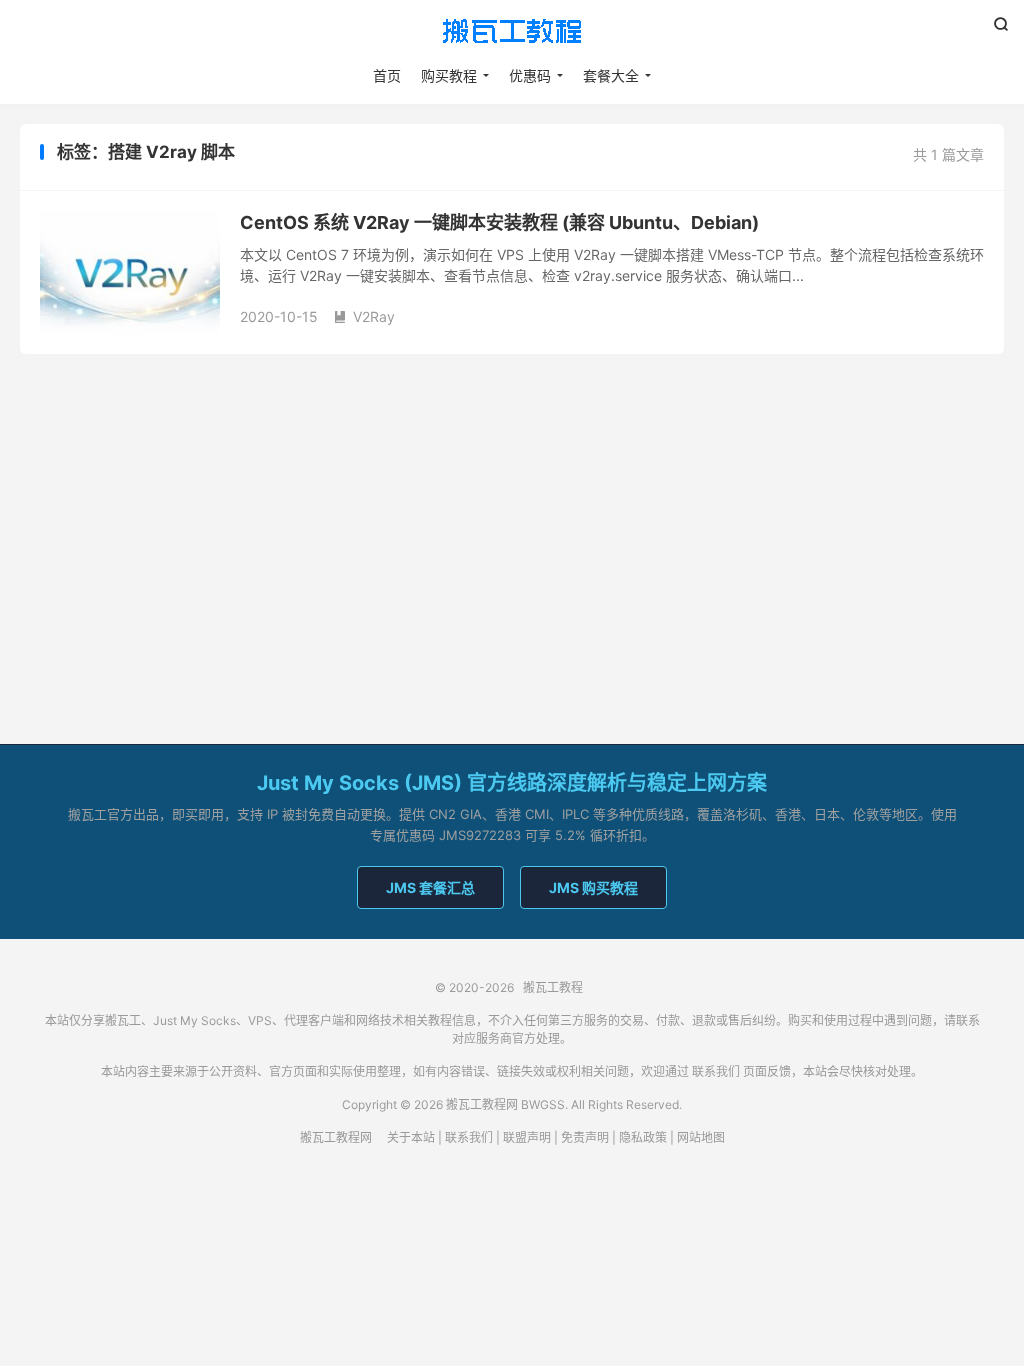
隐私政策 (643, 1137)
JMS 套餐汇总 (430, 887)
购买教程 (449, 75)
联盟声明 (527, 1137)
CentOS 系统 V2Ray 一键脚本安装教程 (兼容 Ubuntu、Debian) (499, 222)
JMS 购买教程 (593, 887)
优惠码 (530, 75)
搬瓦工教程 (512, 31)
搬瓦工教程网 (336, 1137)
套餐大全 (611, 75)
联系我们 (716, 1071)
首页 (387, 75)
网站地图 (701, 1137)
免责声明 (585, 1137)
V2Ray (364, 316)
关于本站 (411, 1137)
